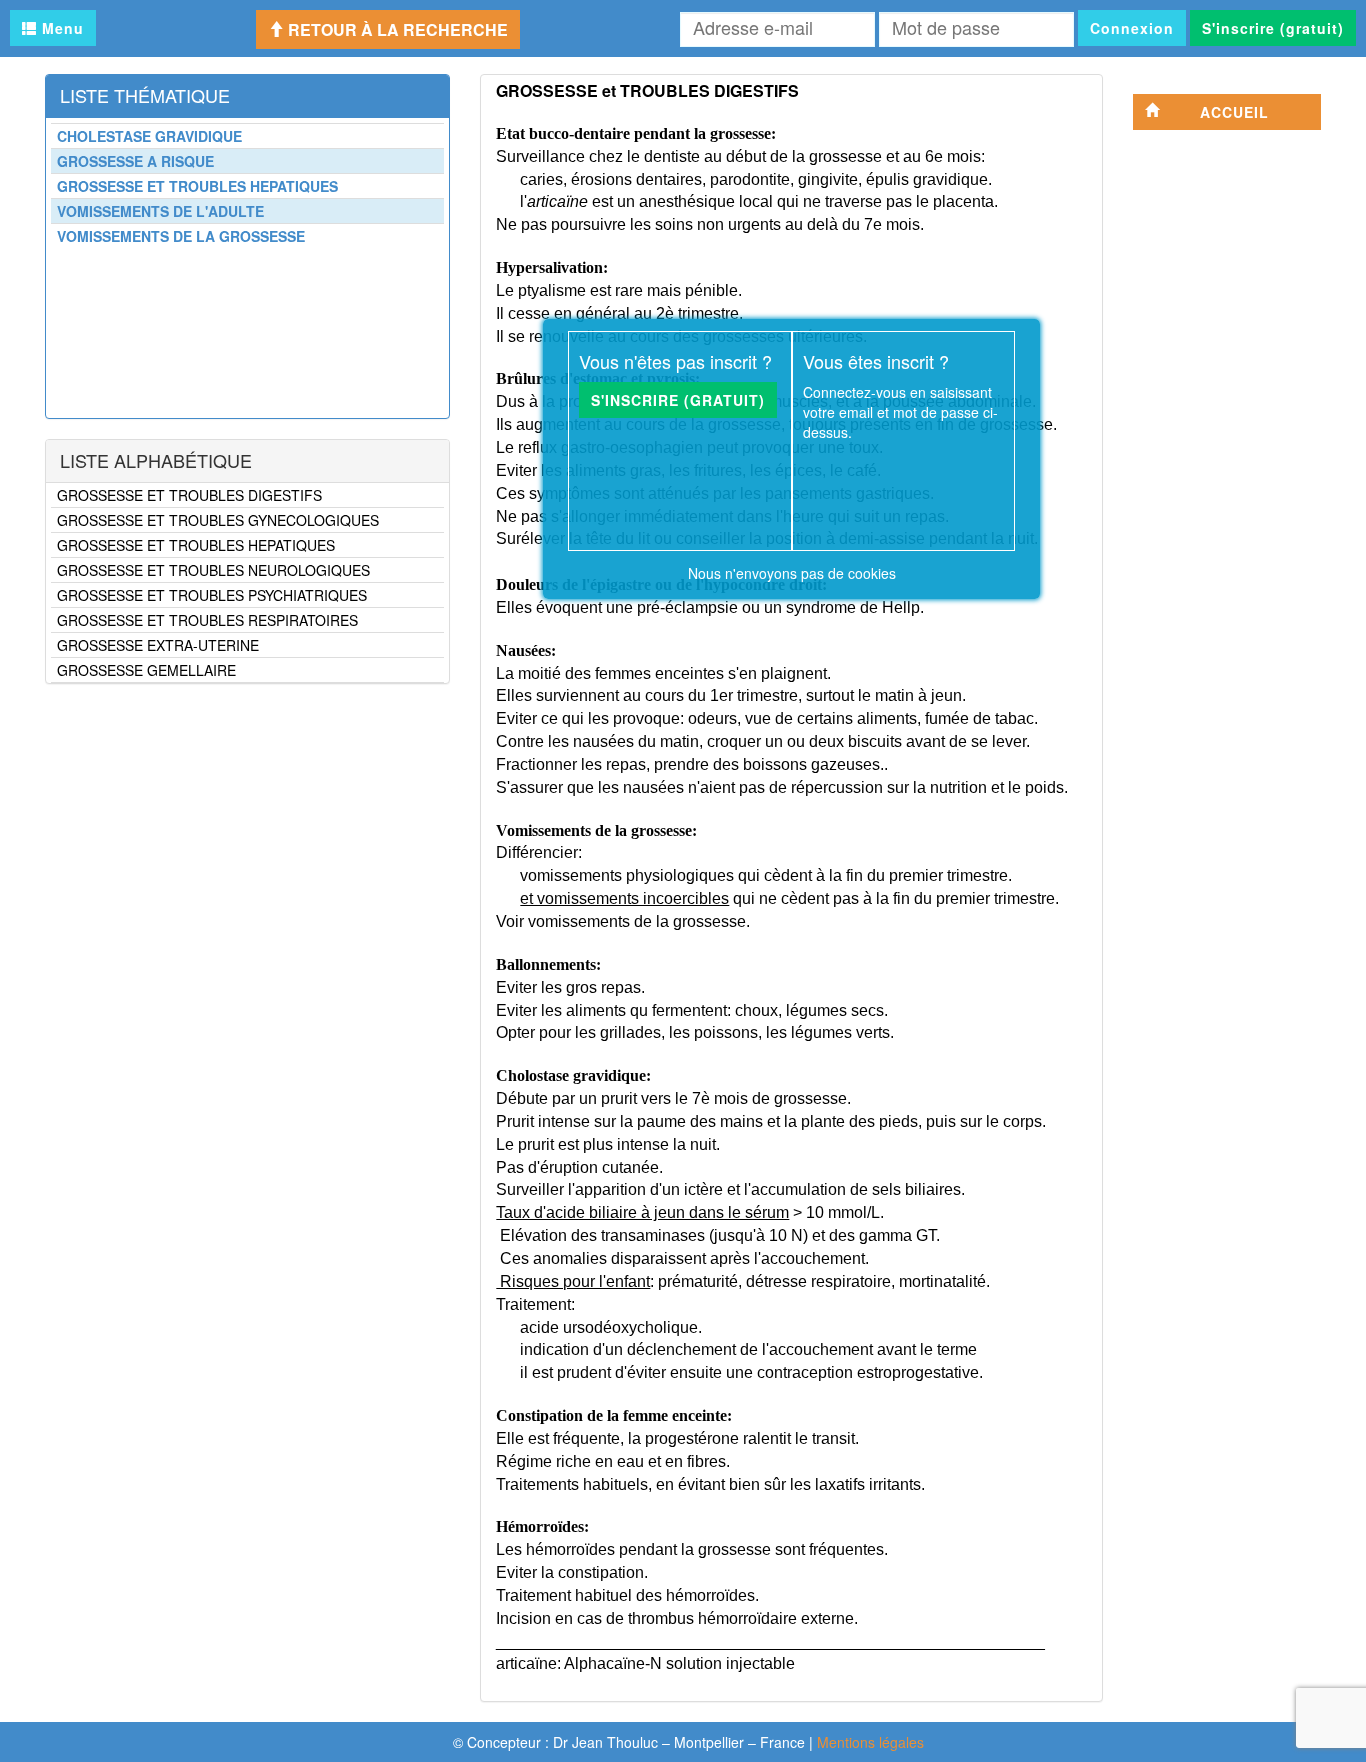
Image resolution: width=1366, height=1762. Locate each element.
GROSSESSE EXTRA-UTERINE (158, 645)
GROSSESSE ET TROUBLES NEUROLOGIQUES (213, 570)
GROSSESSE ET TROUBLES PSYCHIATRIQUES (212, 595)
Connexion (1132, 28)
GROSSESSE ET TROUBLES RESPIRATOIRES (207, 620)
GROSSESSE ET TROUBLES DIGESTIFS (189, 495)
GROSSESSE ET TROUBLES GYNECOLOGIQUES (218, 520)
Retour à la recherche (396, 29)
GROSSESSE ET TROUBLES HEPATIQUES (196, 545)
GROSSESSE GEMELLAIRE (146, 670)
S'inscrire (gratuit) (1273, 28)
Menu (60, 28)
